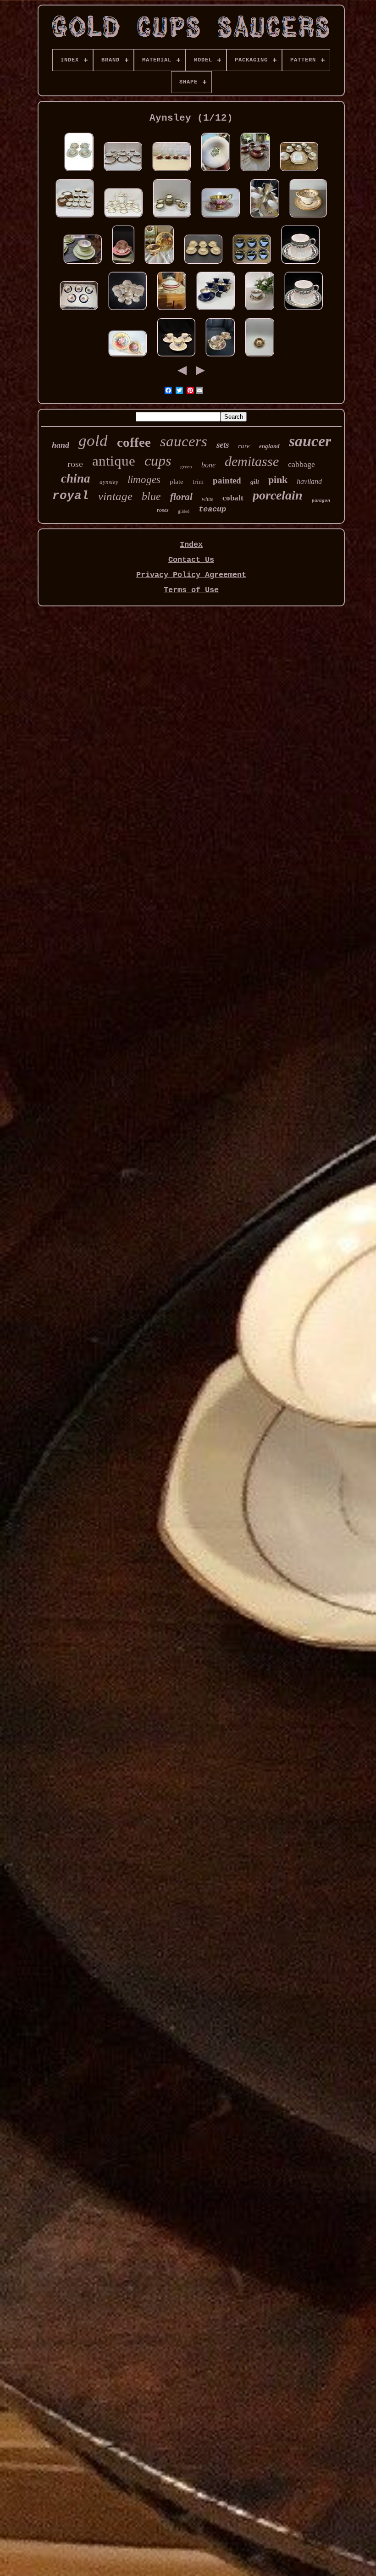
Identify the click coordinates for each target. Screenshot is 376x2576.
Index (191, 545)
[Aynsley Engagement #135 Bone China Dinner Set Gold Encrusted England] (172, 218)
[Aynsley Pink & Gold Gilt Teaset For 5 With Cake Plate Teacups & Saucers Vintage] (299, 172)
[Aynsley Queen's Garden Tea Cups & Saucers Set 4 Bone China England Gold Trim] (79, 172)
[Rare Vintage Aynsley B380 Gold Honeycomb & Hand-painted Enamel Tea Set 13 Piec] (265, 218)
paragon (321, 500)
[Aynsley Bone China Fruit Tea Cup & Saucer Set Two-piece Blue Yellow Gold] (216, 172)
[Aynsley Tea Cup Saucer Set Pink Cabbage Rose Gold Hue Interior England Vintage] (221, 218)
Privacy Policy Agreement (191, 575)
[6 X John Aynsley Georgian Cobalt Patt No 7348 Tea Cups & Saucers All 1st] (252, 264)
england (269, 446)
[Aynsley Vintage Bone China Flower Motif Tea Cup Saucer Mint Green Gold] (83, 264)
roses (163, 510)
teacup (212, 509)
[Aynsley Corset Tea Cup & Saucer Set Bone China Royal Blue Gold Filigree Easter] (216, 311)
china (76, 478)
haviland (309, 481)
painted (227, 480)
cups (158, 461)
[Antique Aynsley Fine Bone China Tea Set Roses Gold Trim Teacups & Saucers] (127, 311)
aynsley (109, 482)
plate (177, 482)
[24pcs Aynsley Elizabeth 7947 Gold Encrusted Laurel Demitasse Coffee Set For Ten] (123, 218)
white (207, 499)
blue (151, 496)
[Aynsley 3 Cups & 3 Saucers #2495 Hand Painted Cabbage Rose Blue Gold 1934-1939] (176, 357)
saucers (184, 441)
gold (93, 441)
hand (61, 445)
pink (278, 480)
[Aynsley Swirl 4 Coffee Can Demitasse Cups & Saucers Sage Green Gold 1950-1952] (300, 264)
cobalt (233, 498)
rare (244, 446)
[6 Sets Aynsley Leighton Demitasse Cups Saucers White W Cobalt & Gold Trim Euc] (123, 172)
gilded (184, 511)
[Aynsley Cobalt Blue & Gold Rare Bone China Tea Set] (79, 311)
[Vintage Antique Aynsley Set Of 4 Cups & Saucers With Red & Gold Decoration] (171, 172)
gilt (255, 482)
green (186, 466)
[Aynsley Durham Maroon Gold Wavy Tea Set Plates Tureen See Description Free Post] (171, 311)
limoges (144, 480)
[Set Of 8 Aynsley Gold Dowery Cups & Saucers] (308, 218)
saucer (310, 441)
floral (181, 497)
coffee (134, 442)
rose (75, 464)
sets (223, 445)
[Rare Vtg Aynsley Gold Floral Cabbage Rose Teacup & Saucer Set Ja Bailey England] (127, 357)
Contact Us (191, 560)
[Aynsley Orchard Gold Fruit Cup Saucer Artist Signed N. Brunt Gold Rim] (159, 264)
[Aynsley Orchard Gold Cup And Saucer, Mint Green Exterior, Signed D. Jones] (260, 311)
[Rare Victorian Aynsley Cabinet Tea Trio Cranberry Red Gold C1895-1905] (255, 172)
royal (71, 496)
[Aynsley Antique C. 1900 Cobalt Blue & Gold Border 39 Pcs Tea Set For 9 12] (75, 218)
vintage (115, 496)
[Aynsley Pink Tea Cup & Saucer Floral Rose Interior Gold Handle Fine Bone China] (123, 264)
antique (114, 461)
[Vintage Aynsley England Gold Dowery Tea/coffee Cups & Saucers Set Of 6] (203, 264)
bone (208, 465)
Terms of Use (191, 590)
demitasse (252, 461)
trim (198, 482)
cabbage (301, 464)
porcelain (278, 495)
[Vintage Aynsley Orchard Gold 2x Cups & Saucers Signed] (220, 357)
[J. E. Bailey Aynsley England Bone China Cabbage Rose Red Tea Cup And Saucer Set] (260, 357)
